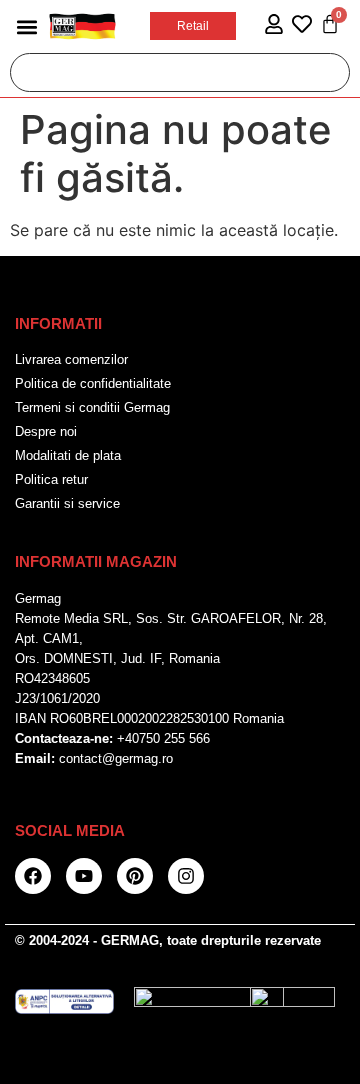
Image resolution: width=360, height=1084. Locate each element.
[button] (26, 26)
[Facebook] (33, 876)
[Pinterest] (135, 876)
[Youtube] (84, 876)
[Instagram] (186, 876)
